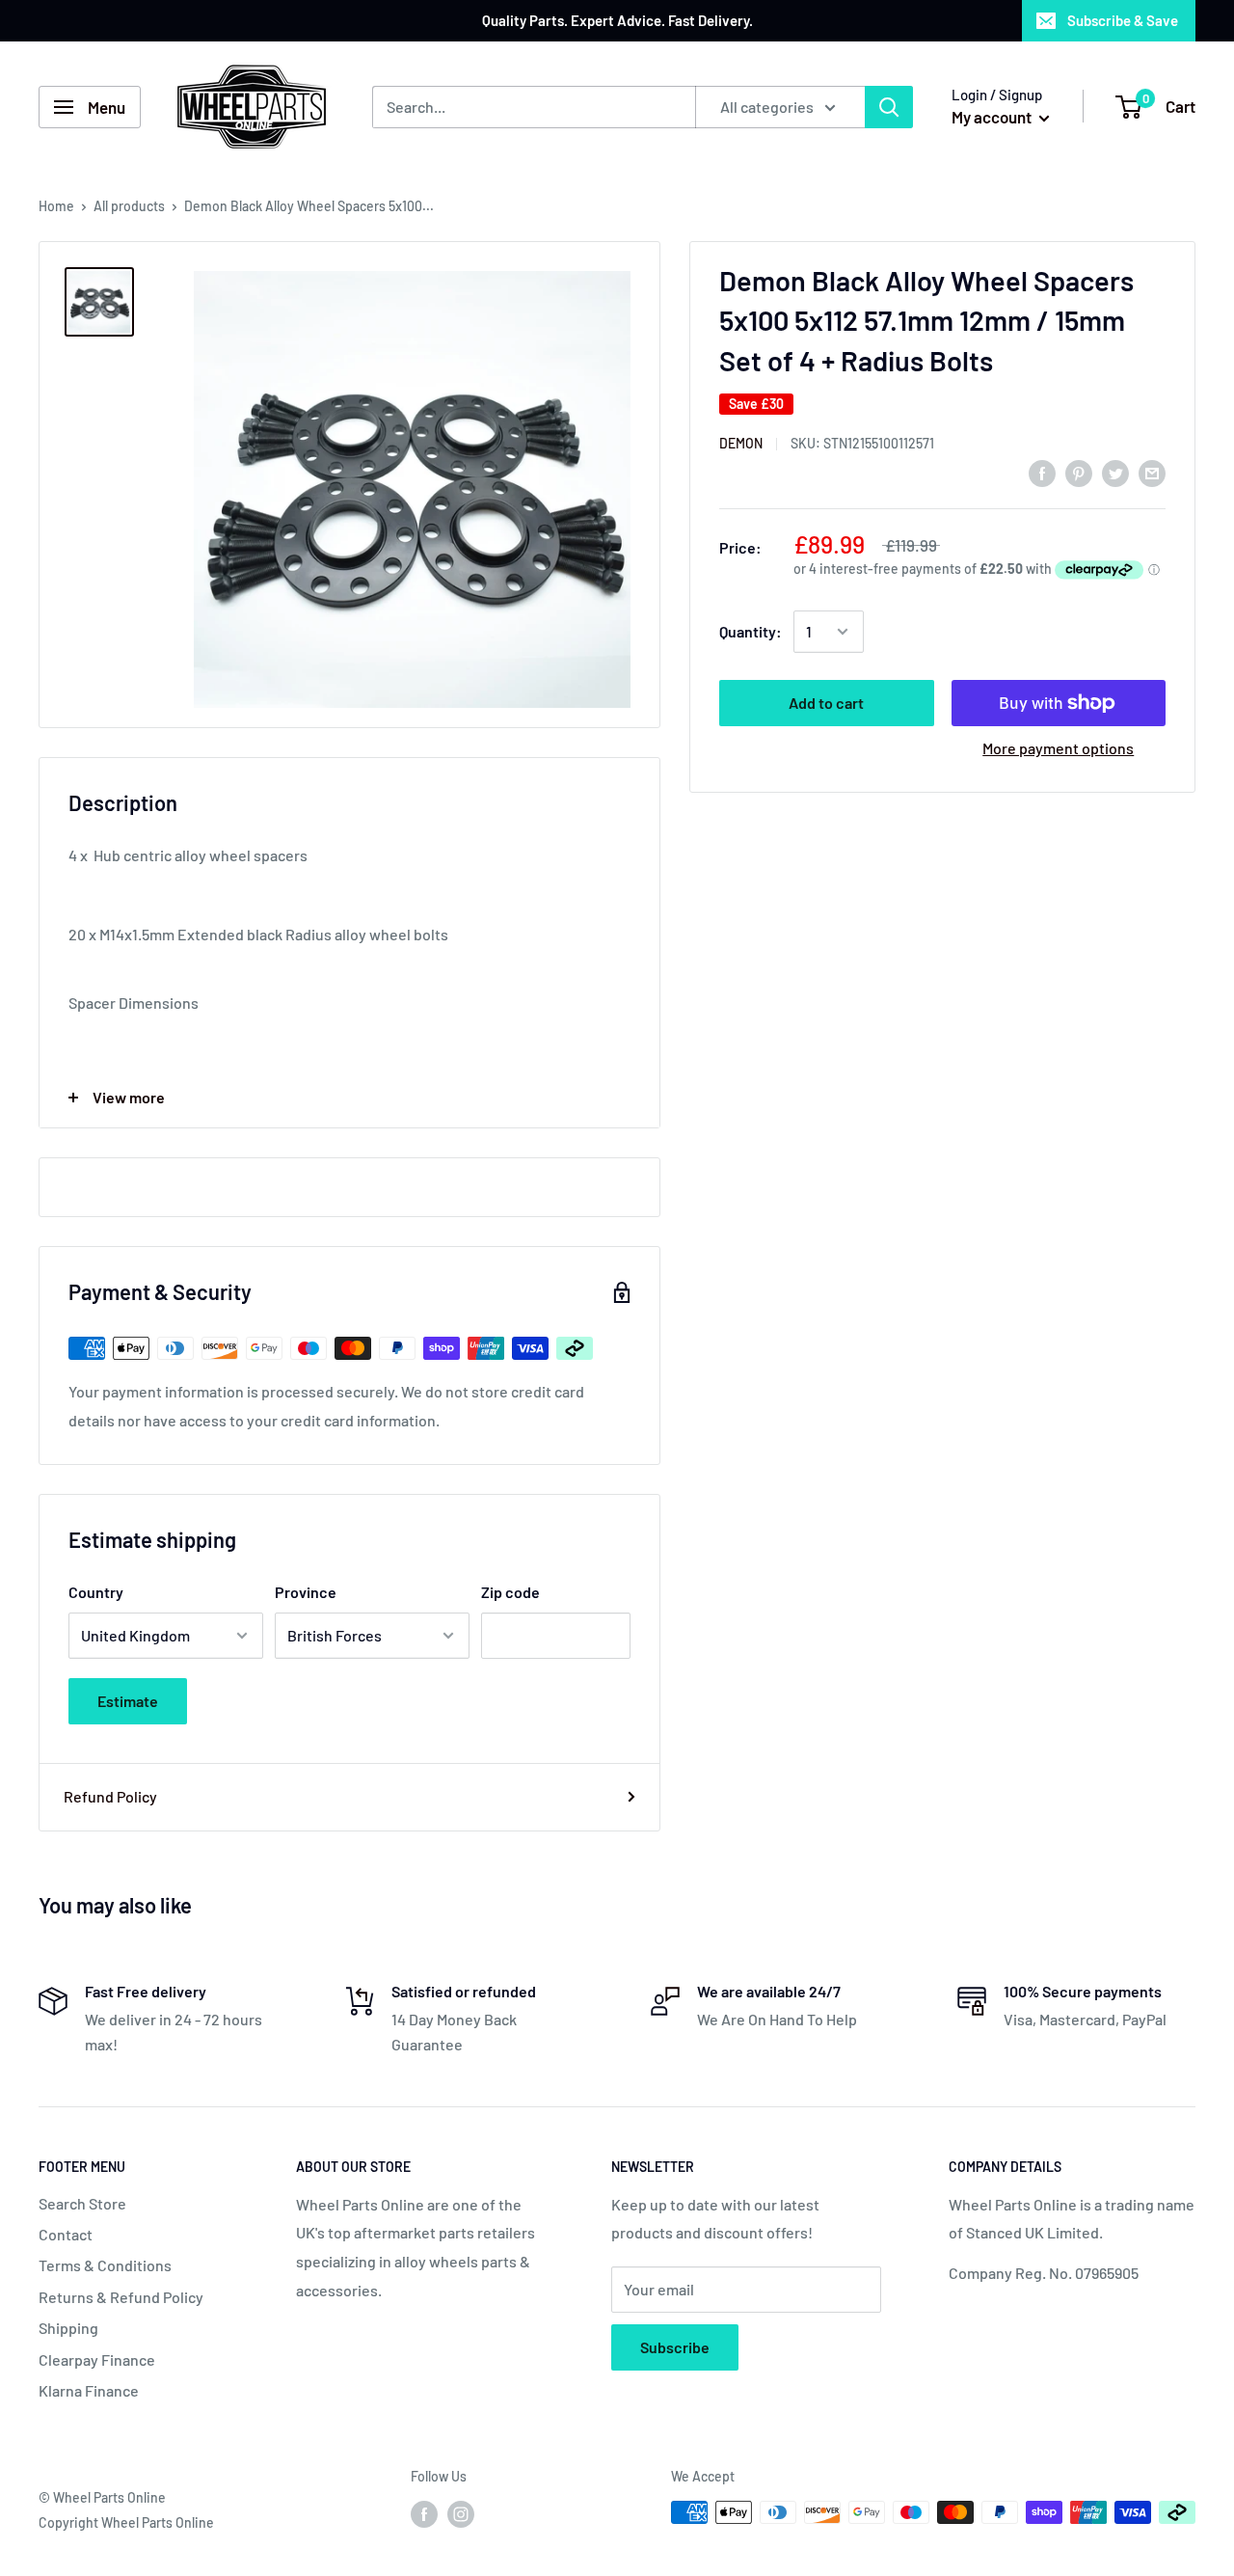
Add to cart (826, 703)
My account (993, 117)
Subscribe (675, 2347)
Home (56, 206)
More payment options (1058, 748)
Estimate (128, 1701)
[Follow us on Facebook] (424, 2514)
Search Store (82, 2203)
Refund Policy (110, 1796)
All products (129, 206)
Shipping (68, 2328)
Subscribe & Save (1123, 20)
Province (306, 1592)
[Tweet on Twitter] (1115, 472)
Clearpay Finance (97, 2359)
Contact (66, 2234)
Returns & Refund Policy (121, 2297)
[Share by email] (1152, 472)
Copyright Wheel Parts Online (126, 2522)
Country (96, 1592)
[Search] (889, 107)
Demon (741, 444)
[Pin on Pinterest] (1079, 472)
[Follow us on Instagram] (461, 2514)
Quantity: (751, 631)
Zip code (510, 1592)
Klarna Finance (89, 2390)
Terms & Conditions (105, 2265)
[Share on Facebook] (1042, 472)
